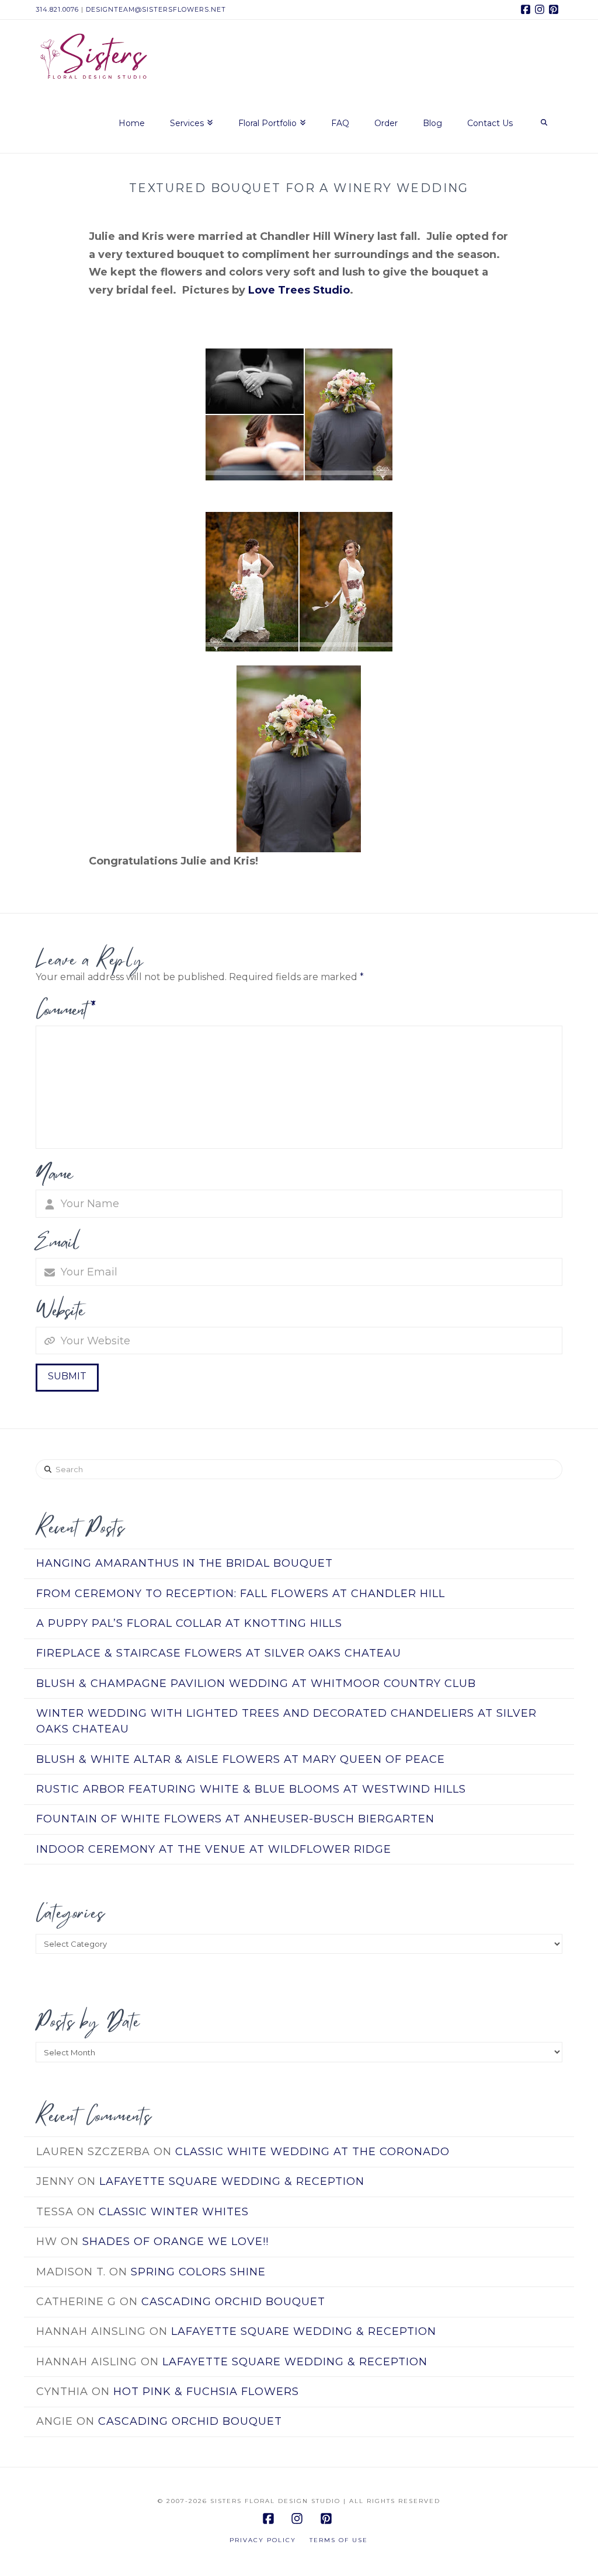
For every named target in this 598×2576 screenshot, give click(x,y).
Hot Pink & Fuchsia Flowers (206, 2392)
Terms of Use (339, 2540)
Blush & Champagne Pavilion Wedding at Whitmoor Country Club (256, 1683)
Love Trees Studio (299, 290)
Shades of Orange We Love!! (175, 2242)
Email (58, 1241)
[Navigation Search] (543, 124)
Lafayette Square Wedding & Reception (232, 2181)
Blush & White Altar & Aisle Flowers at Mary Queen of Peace (241, 1759)
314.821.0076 (57, 9)
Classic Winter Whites (174, 2212)
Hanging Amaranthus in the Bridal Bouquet (185, 1563)
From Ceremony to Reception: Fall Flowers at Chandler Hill (241, 1594)
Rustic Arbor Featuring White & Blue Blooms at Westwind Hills (251, 1789)
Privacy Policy (263, 2540)
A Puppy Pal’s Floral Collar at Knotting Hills (189, 1623)
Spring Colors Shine (198, 2272)
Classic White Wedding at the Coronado (312, 2152)
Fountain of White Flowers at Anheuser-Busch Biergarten (235, 1819)
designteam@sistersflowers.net (156, 9)
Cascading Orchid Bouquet (233, 2302)
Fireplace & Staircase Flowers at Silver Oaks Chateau (219, 1653)
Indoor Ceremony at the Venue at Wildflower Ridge (214, 1849)
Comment (66, 1009)
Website (60, 1310)
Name (54, 1173)
